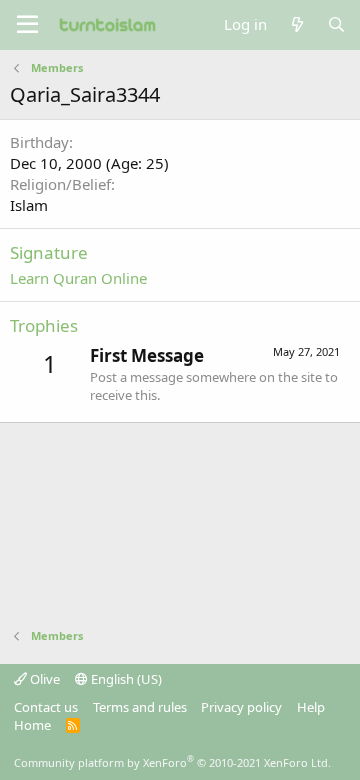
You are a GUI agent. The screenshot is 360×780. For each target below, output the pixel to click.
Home (32, 725)
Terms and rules (140, 707)
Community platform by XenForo (172, 762)
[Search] (336, 24)
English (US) (125, 679)
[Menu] (27, 25)
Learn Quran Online (78, 278)
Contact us (46, 707)
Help (311, 707)
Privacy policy (241, 707)
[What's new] (296, 24)
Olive (43, 679)
